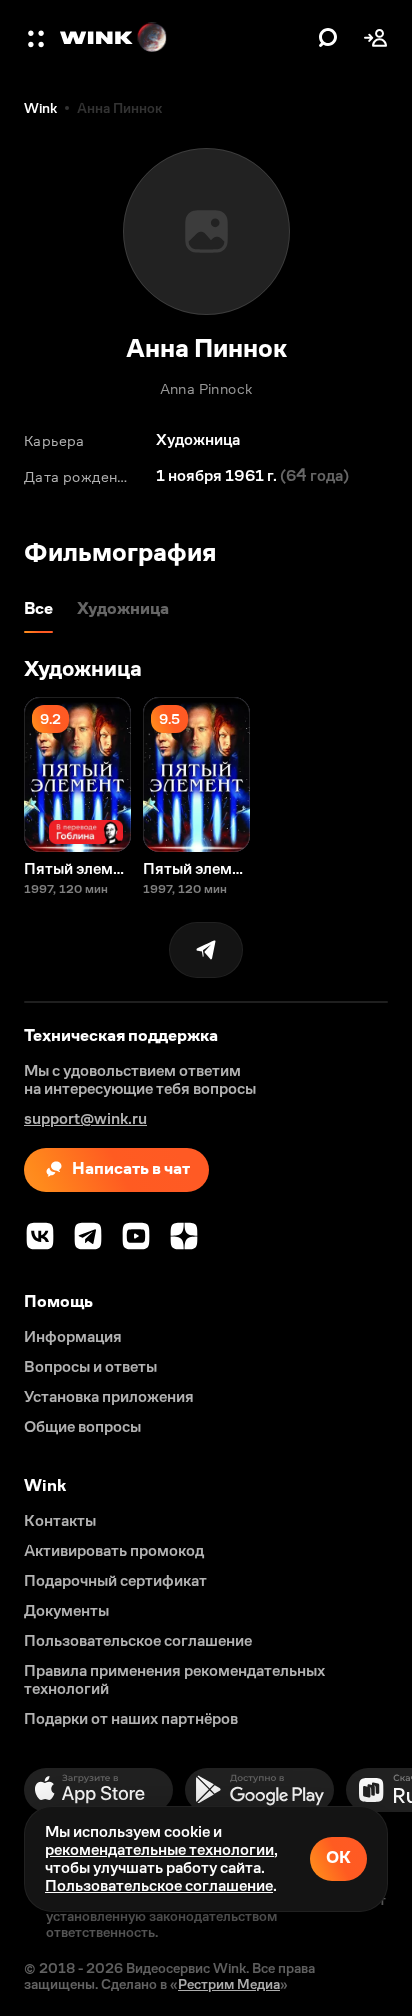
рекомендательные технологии (159, 1849)
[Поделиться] (206, 950)
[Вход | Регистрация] (376, 38)
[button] (38, 38)
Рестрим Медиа (229, 1984)
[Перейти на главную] (184, 38)
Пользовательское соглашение (159, 1885)
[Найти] (328, 38)
